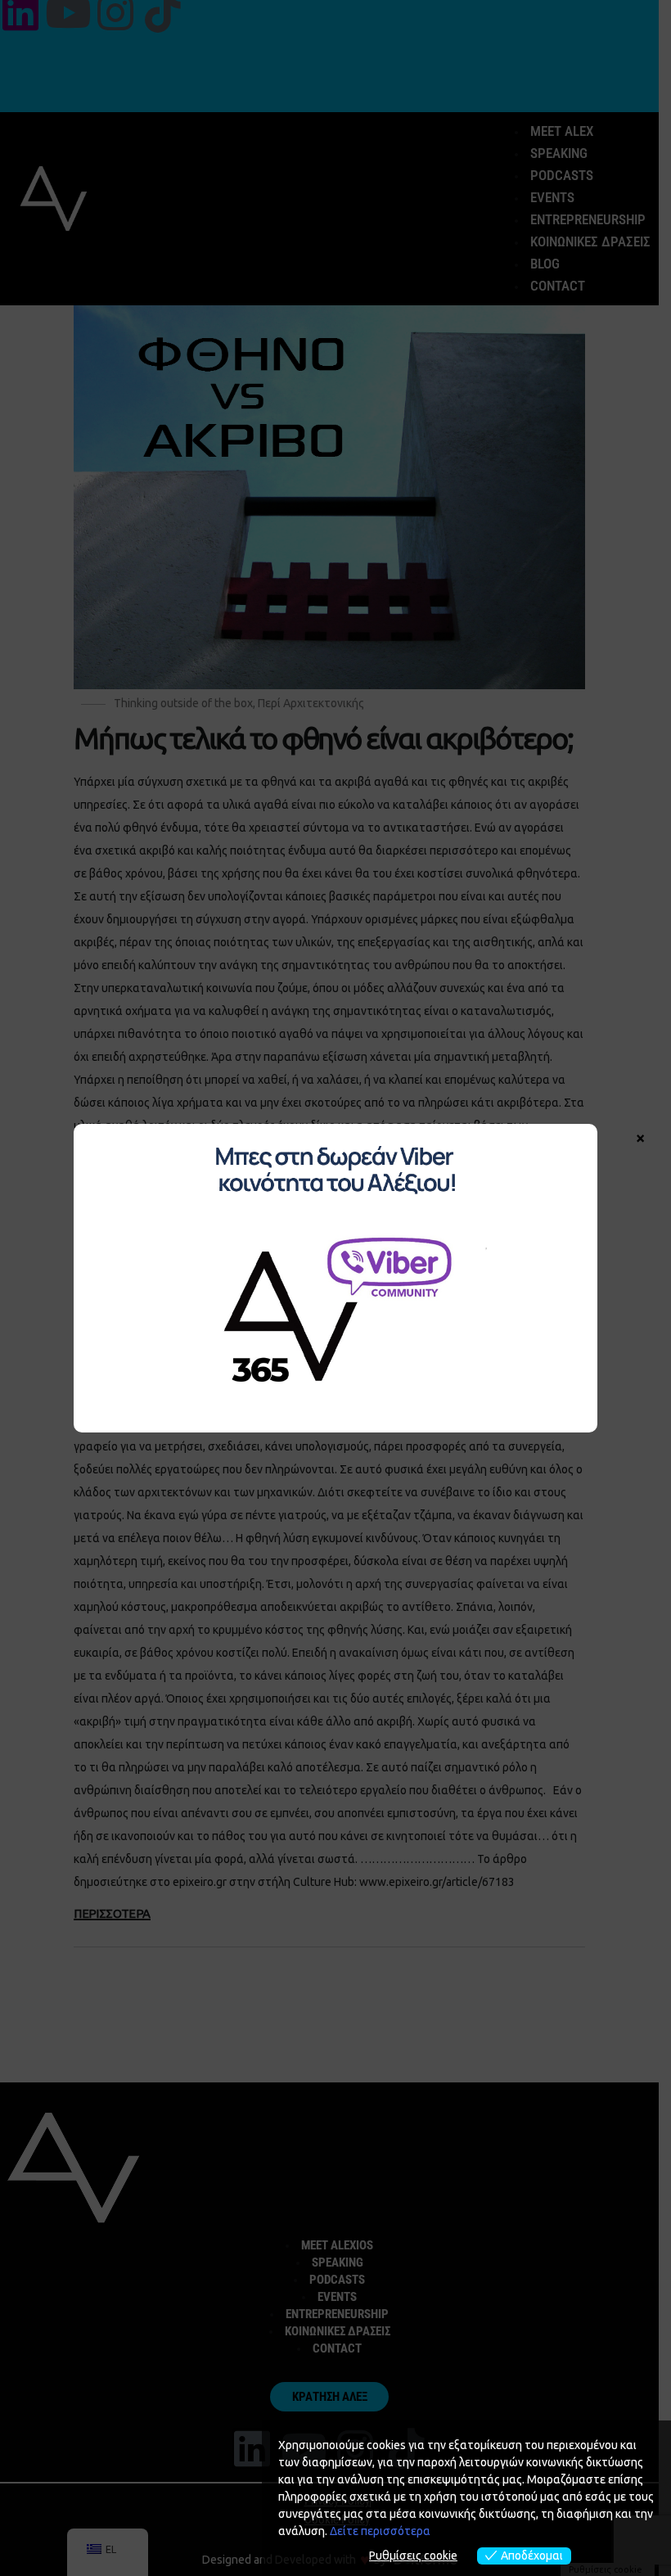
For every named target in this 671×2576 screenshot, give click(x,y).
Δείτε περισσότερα (380, 2531)
